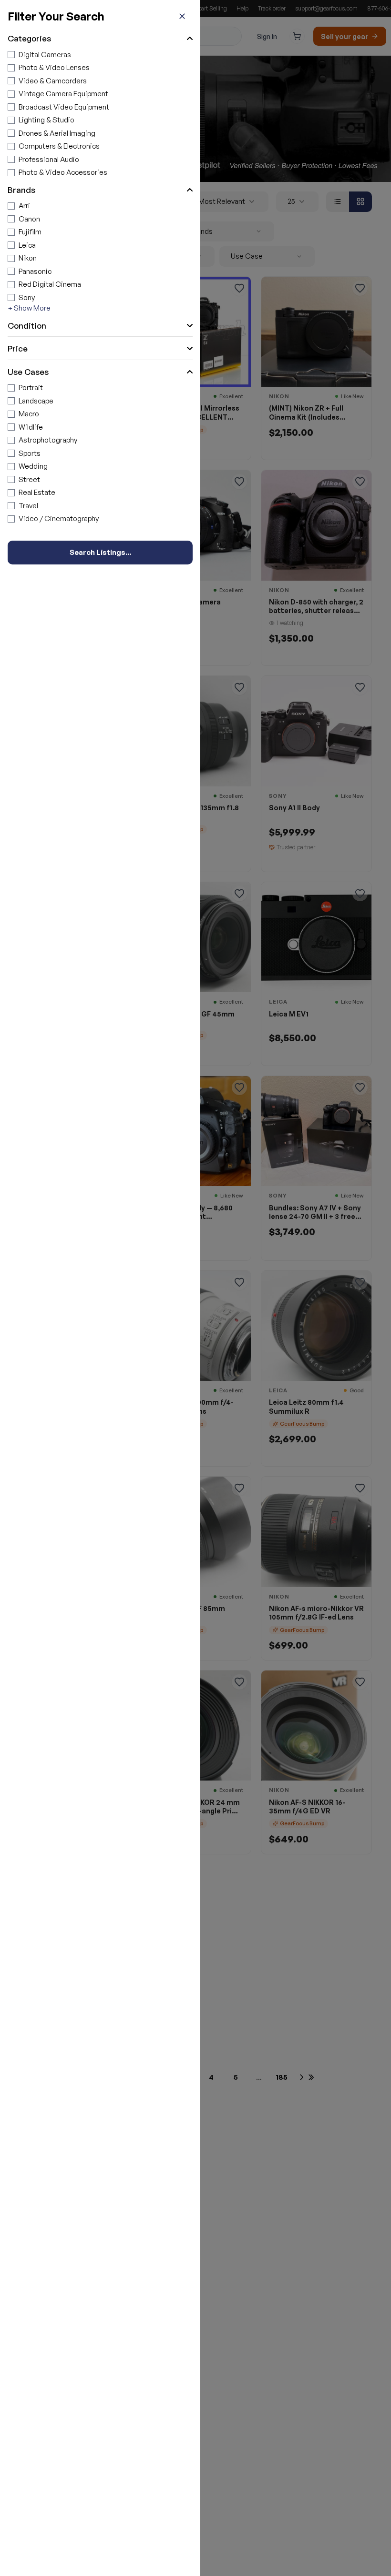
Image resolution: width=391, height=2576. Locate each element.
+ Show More (29, 308)
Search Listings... (100, 552)
